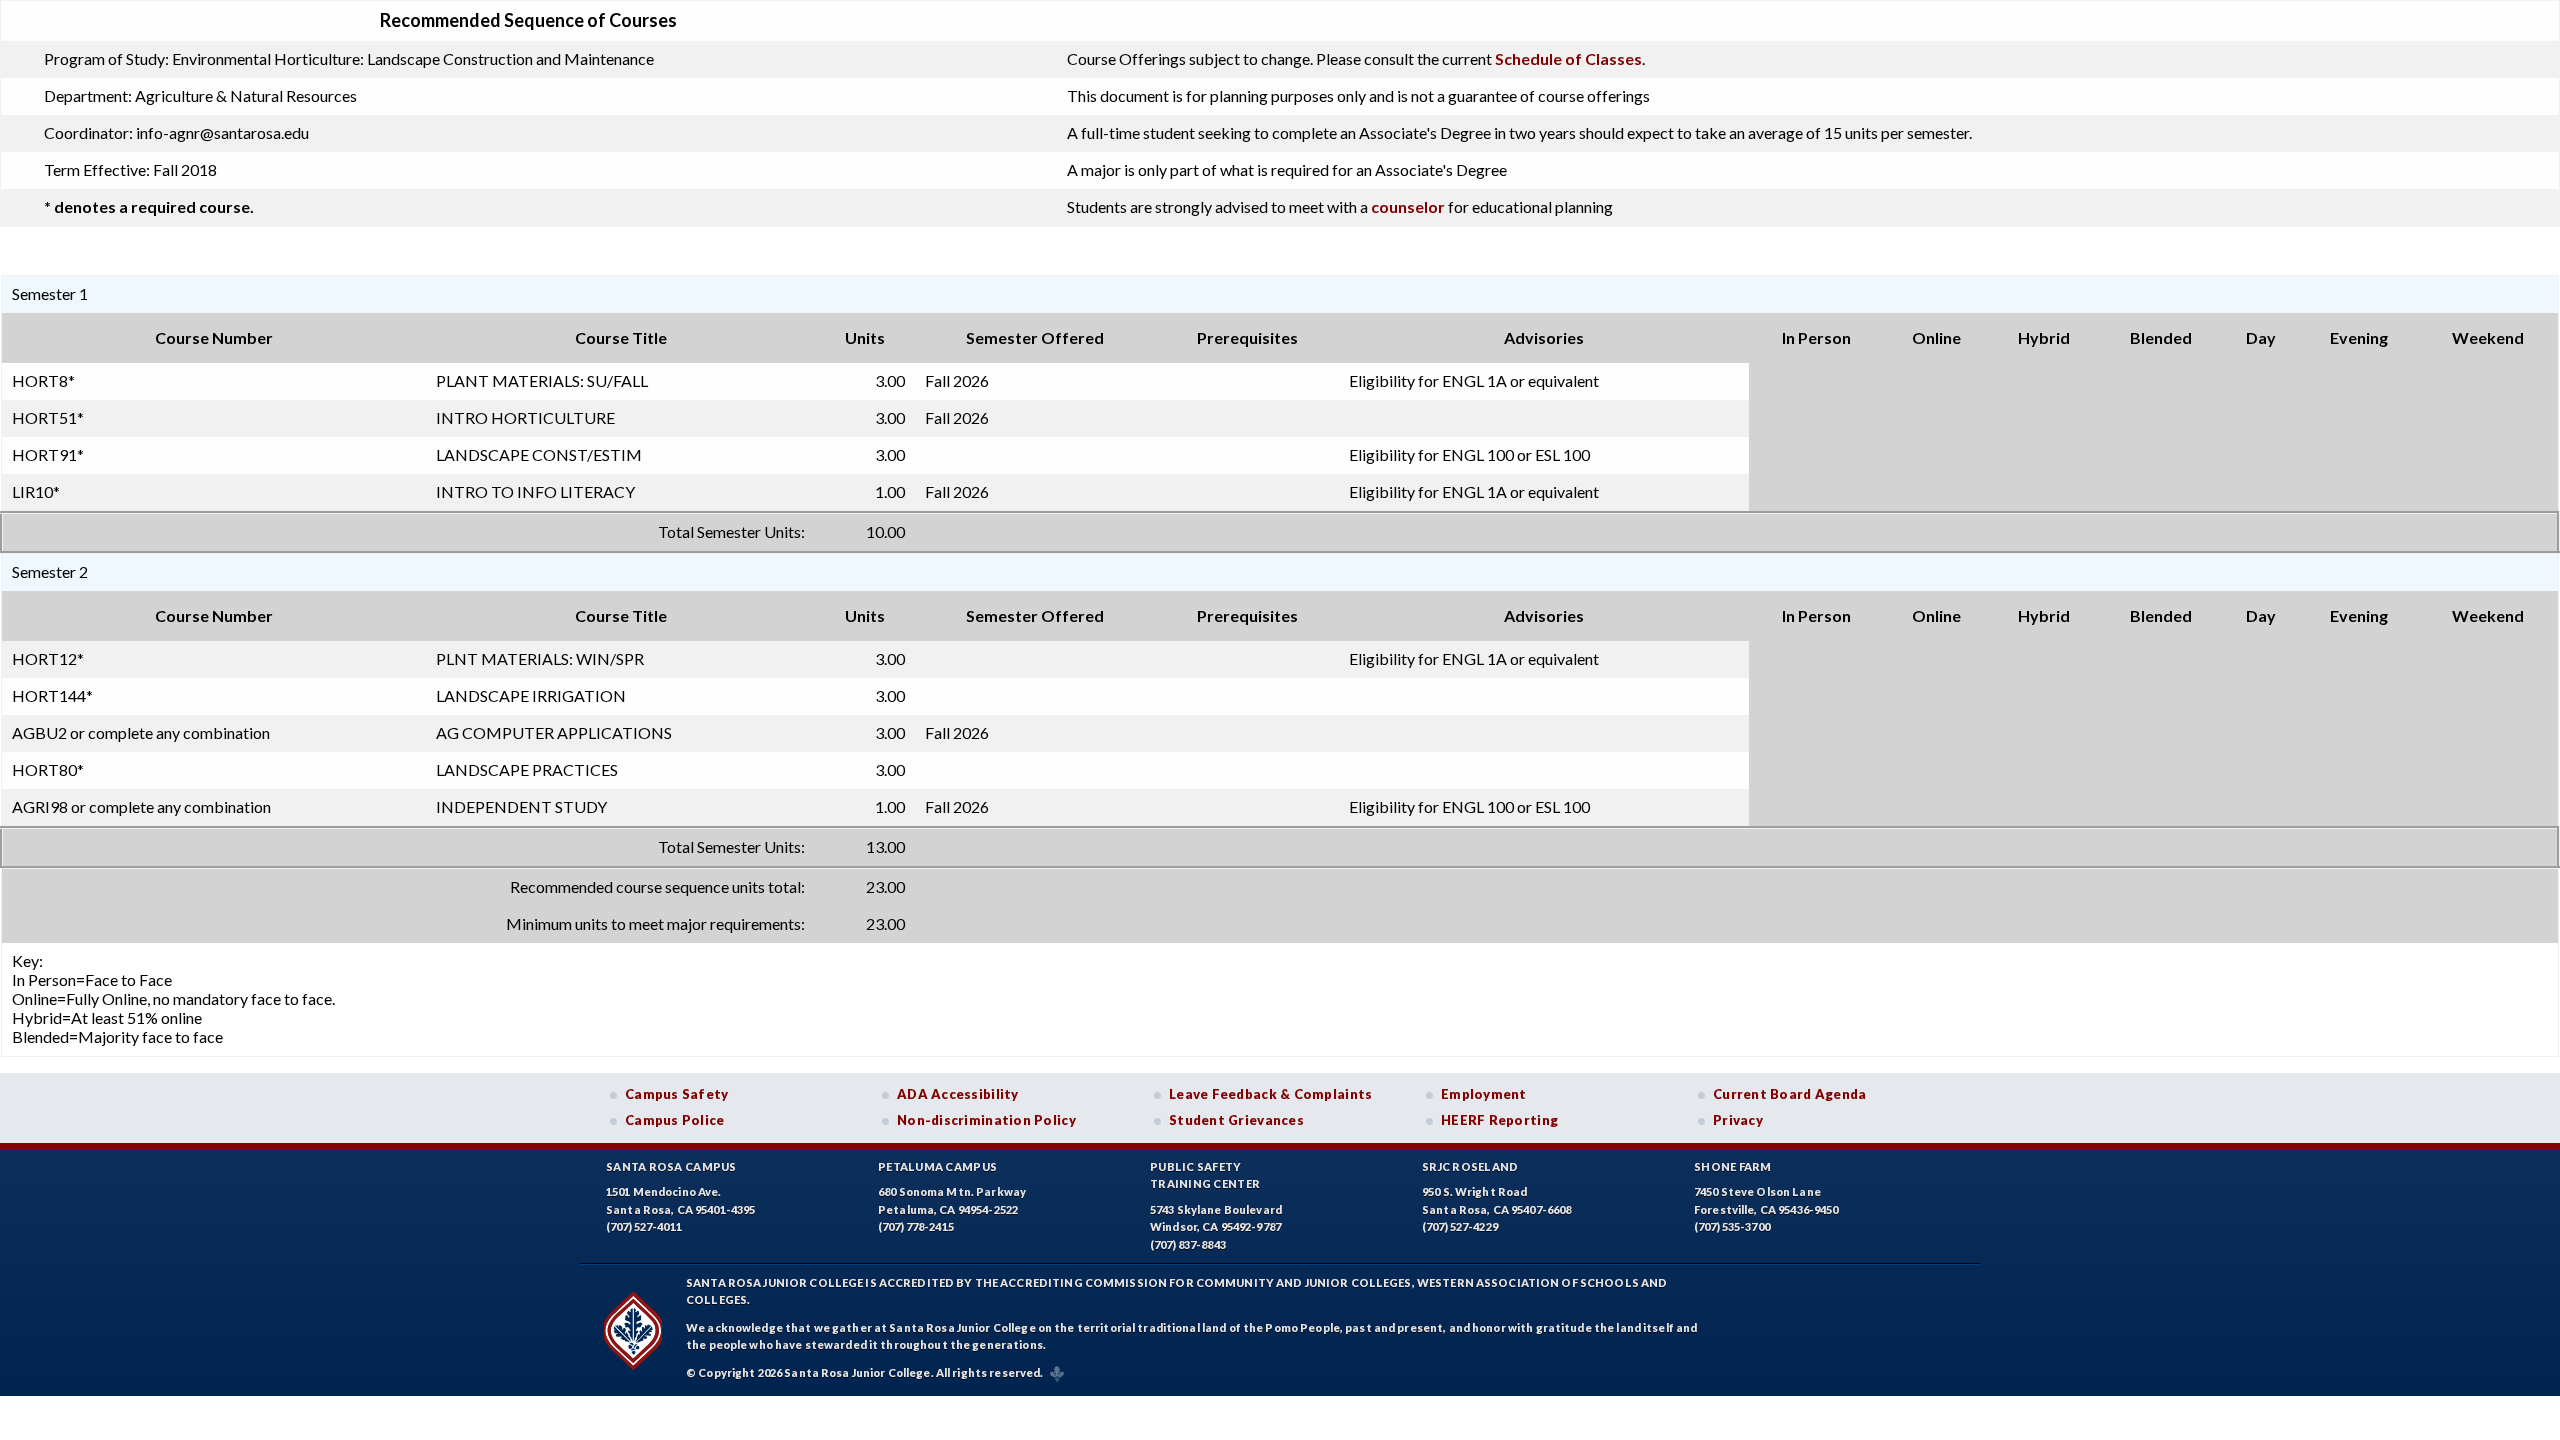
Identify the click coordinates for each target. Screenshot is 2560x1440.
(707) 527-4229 (1460, 1226)
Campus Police (675, 1120)
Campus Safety (677, 1094)
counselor (1408, 206)
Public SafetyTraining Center (1205, 1175)
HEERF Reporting (1499, 1120)
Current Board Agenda (1790, 1094)
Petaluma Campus (937, 1166)
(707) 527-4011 (644, 1226)
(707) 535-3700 (1732, 1226)
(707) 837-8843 (1188, 1244)
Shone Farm (1733, 1166)
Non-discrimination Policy (986, 1120)
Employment (1484, 1094)
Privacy (1738, 1120)
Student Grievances (1236, 1120)
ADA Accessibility (958, 1094)
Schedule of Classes (1568, 58)
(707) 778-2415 (916, 1226)
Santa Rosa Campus (671, 1166)
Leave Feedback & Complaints (1270, 1094)
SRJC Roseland (1470, 1166)
